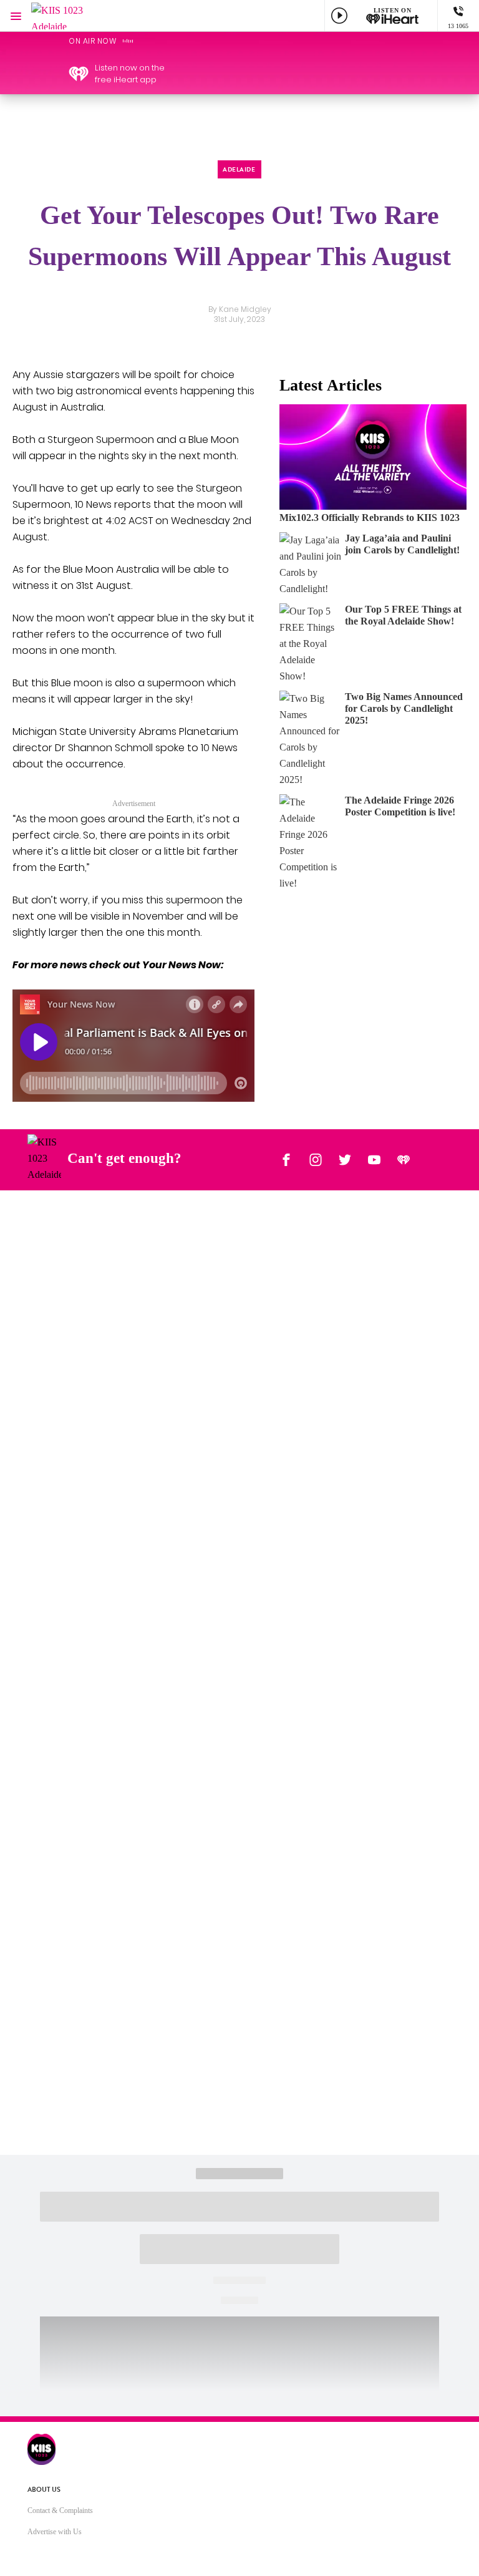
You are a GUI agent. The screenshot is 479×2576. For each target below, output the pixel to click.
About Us (44, 2490)
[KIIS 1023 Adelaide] (69, 16)
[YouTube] (374, 1159)
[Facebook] (286, 1159)
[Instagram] (316, 1159)
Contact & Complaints (60, 2510)
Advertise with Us (55, 2532)
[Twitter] (345, 1159)
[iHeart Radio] (404, 1159)
